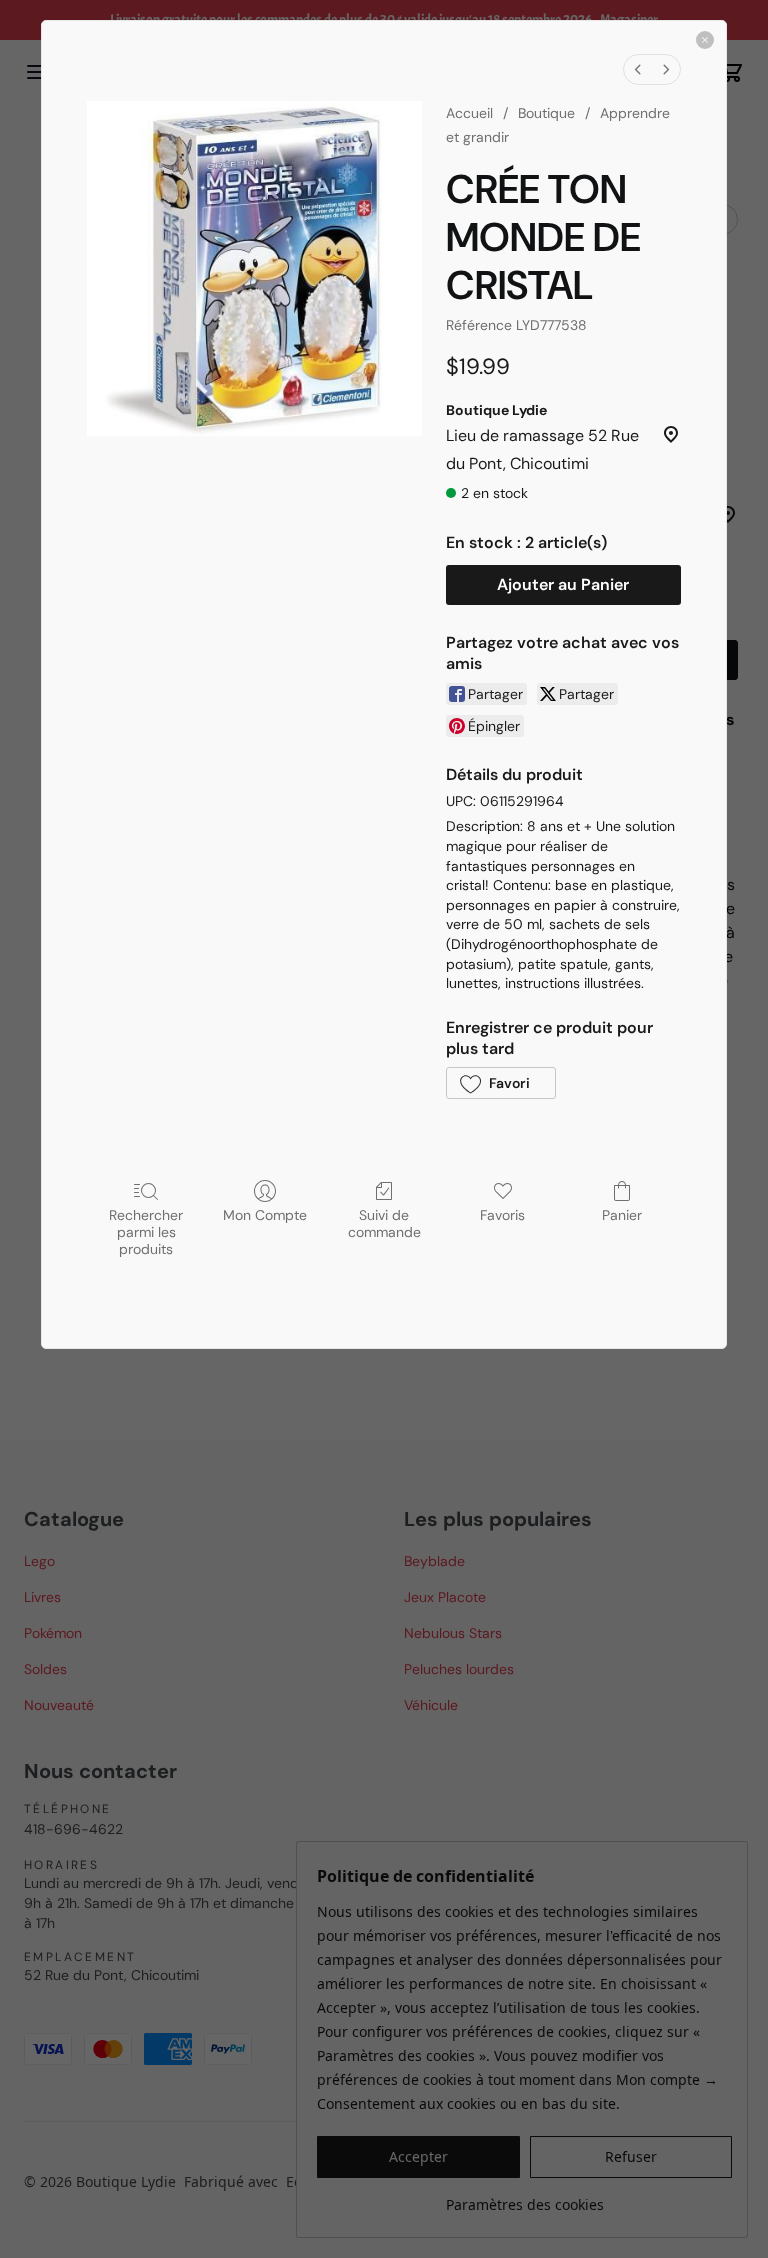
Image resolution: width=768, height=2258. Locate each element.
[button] (501, 1083)
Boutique (546, 113)
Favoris (502, 1215)
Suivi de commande (384, 1223)
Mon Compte (265, 1215)
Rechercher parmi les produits (146, 1231)
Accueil (469, 113)
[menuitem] (638, 69)
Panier (622, 1215)
